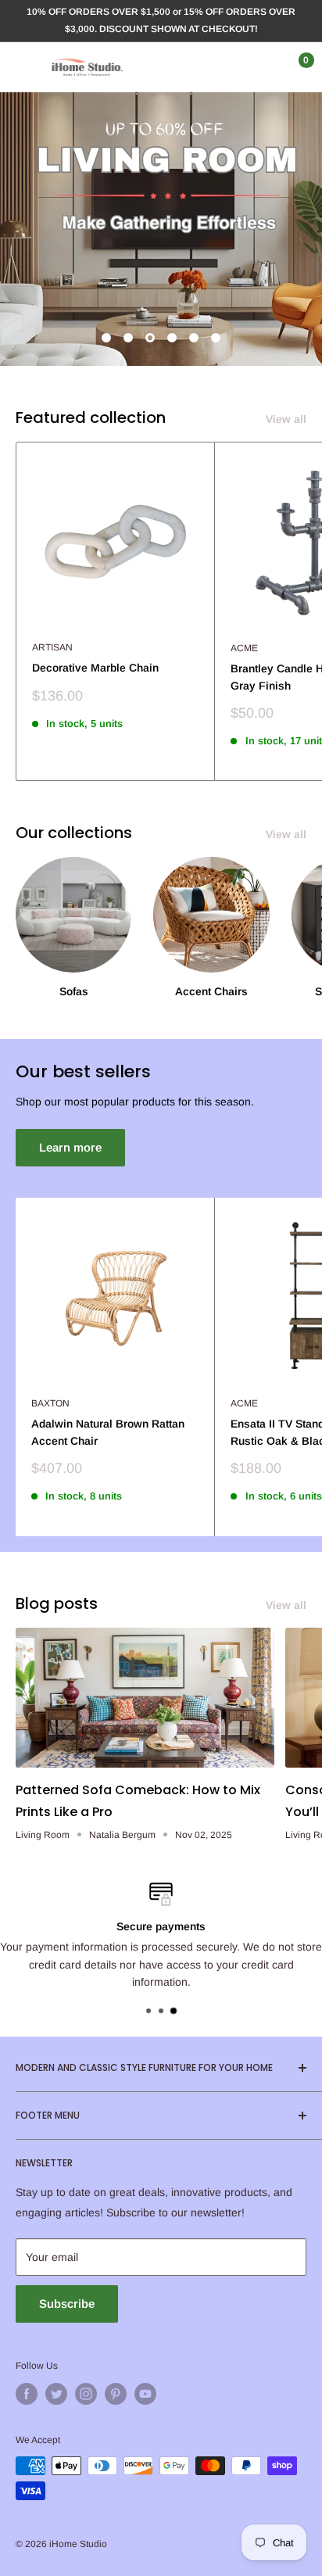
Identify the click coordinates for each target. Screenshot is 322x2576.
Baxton (50, 1403)
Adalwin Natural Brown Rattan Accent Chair (108, 1432)
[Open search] (231, 67)
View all (286, 419)
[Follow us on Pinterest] (116, 2394)
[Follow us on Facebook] (27, 2394)
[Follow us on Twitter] (56, 2394)
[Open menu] (23, 67)
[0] (293, 67)
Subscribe (67, 2304)
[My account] (262, 67)
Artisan (52, 647)
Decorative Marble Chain (95, 668)
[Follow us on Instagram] (86, 2394)
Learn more (70, 1147)
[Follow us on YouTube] (145, 2394)
